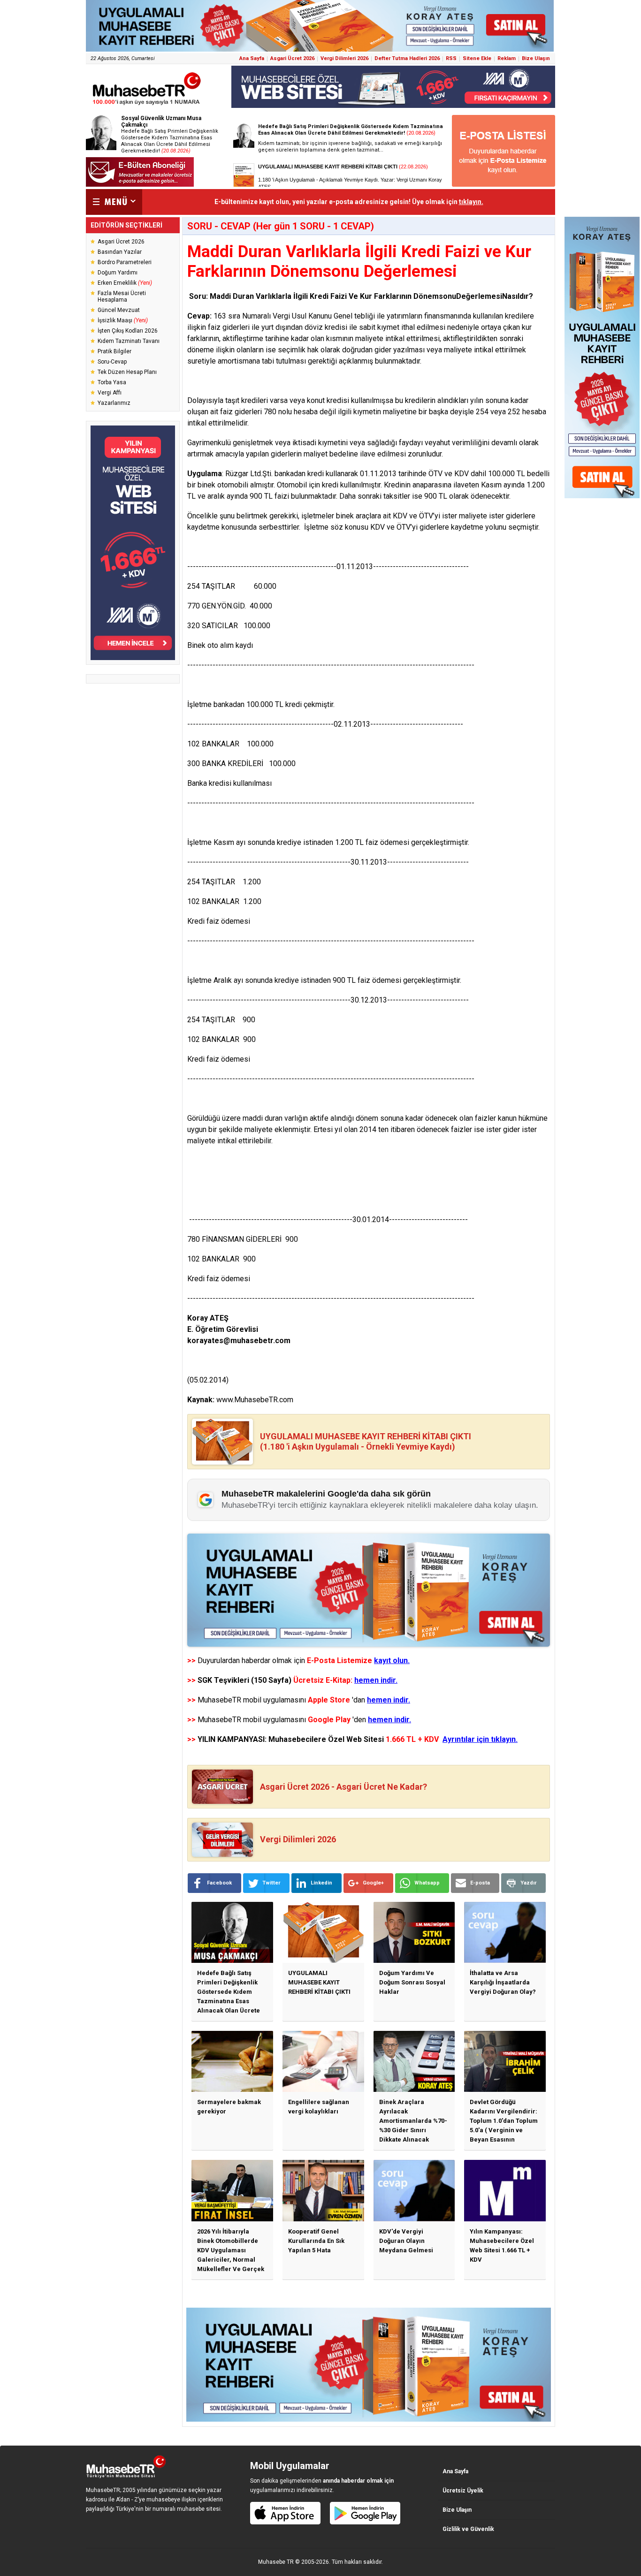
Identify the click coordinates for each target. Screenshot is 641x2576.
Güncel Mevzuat (119, 310)
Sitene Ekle (477, 58)
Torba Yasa (112, 382)
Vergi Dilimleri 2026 (344, 58)
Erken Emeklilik (125, 283)
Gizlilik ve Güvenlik (468, 2529)
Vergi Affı (110, 393)
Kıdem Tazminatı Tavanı (129, 341)
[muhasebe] (147, 105)
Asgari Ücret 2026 (292, 58)
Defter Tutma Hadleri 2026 (407, 58)
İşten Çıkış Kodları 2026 (128, 331)
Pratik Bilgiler (114, 351)
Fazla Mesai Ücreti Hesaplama (122, 296)
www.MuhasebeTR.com (255, 1400)
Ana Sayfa (252, 58)
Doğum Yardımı (118, 273)
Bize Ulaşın (536, 58)
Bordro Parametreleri (125, 262)
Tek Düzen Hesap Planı (127, 372)
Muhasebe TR (276, 2562)
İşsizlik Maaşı (123, 320)
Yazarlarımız (114, 403)
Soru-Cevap (112, 362)
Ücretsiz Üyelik (463, 2491)
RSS (451, 58)
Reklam (507, 58)
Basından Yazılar (120, 252)
